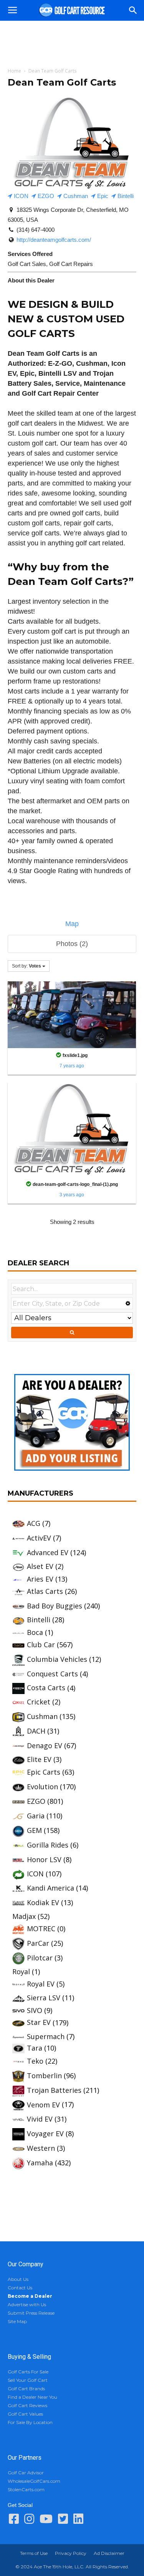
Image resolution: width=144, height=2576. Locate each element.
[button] (133, 10)
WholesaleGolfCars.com (34, 2481)
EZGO (45, 196)
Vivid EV (40, 2119)
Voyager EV (45, 2133)
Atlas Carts (45, 1591)
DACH (36, 1731)
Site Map (17, 2321)
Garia (36, 1816)
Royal (21, 1972)
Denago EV (45, 1745)
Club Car (41, 1645)
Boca (35, 1632)
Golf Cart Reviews (27, 2405)
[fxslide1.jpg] (72, 1014)
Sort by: (26, 966)
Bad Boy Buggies (55, 1606)
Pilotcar (40, 1958)
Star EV (39, 2022)
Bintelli (125, 196)
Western (41, 2148)
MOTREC (41, 1929)
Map (72, 924)
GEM (34, 1830)
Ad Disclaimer (109, 2553)
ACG (34, 1523)
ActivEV (39, 1538)
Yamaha (40, 2163)
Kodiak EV (43, 1902)
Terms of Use (34, 2553)
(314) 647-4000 (36, 230)
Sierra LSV (44, 1998)
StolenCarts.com (26, 2489)
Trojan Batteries (54, 2090)
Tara (35, 2048)
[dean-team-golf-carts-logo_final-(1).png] (72, 1129)
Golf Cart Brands (26, 2389)
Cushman (75, 196)
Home (14, 71)
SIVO (35, 2010)
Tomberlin (44, 2076)
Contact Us (20, 2288)
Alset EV (40, 1566)
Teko (35, 2061)
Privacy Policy (71, 2553)
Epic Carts (44, 1772)
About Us (18, 2279)
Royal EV (41, 1984)
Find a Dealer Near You (32, 2397)
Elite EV (39, 1759)
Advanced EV (48, 1552)
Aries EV (40, 1579)
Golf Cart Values (25, 2414)
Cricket (39, 1702)
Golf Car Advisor (26, 2473)
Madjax (24, 1916)
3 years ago (72, 1195)
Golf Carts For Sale (28, 2372)
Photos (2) (72, 944)
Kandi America (50, 1888)
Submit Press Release (31, 2313)
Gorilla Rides (48, 1845)
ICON (20, 196)
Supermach (46, 2036)
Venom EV (43, 2105)
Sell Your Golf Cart (28, 2380)
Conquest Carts (52, 1674)
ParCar (38, 1943)
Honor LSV (44, 1859)
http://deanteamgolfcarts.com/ (54, 240)
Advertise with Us (27, 2304)
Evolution (42, 1787)
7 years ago (72, 1066)
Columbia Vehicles (57, 1659)
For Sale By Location (30, 2422)
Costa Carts (46, 1688)
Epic (102, 196)
